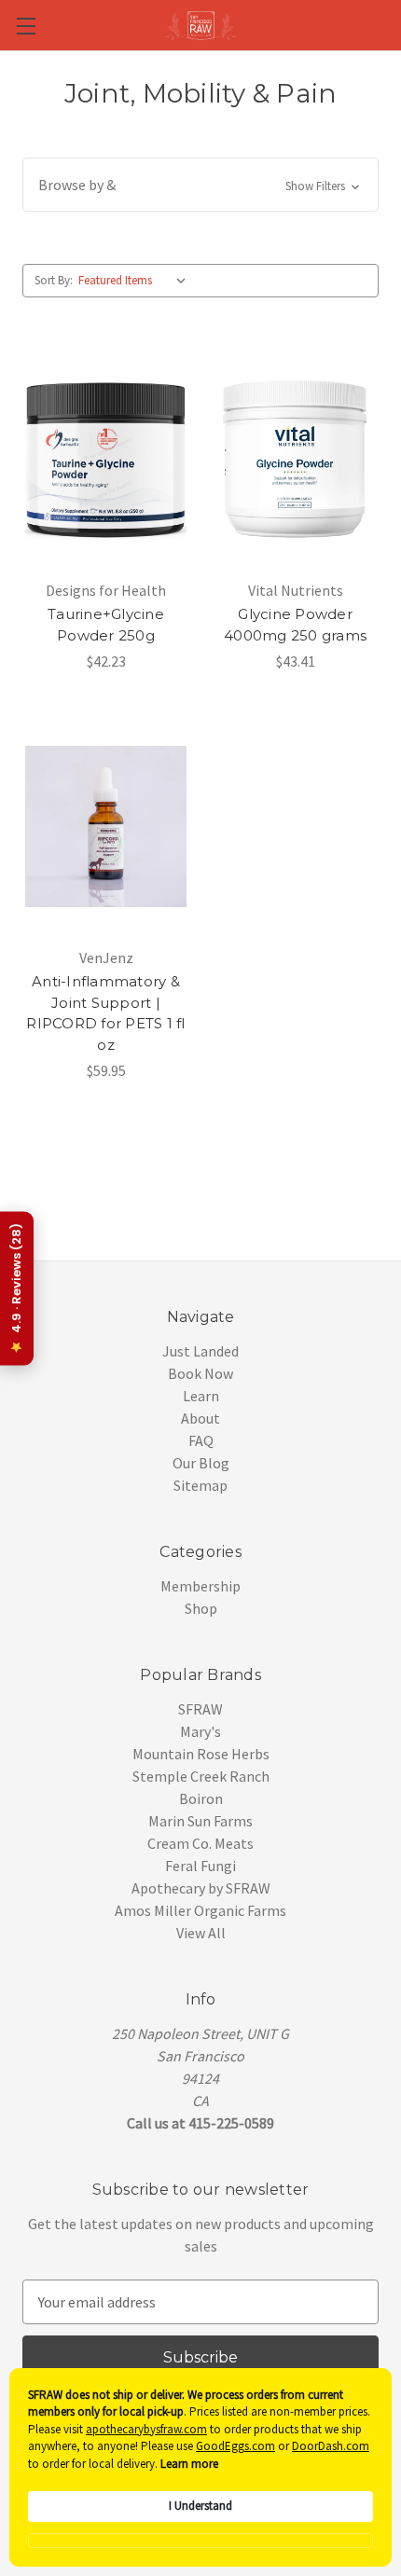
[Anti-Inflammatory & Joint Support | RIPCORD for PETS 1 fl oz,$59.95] (106, 826)
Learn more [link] (189, 2464)
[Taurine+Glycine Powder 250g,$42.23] (106, 459)
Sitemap (200, 1485)
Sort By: (54, 280)
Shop (201, 1608)
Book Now (200, 1373)
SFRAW (200, 1709)
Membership (200, 1586)
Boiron (201, 1798)
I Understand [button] (200, 2506)
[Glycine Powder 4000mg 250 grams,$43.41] (295, 459)
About (200, 1418)
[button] (200, 185)
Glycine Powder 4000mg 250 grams (295, 625)
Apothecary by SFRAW (201, 1888)
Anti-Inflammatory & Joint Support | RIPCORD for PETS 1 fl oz (105, 1013)
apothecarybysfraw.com (146, 2429)
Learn (201, 1396)
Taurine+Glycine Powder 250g (106, 625)
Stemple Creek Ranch (201, 1776)
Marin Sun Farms (200, 1821)
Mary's (200, 1731)
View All (201, 1933)
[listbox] (136, 281)
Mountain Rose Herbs (201, 1754)
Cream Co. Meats (200, 1843)
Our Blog (201, 1463)
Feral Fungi (200, 1866)
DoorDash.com (331, 2446)
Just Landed (200, 1351)
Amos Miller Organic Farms (200, 1910)
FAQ (201, 1440)
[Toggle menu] (26, 26)
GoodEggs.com (235, 2446)
